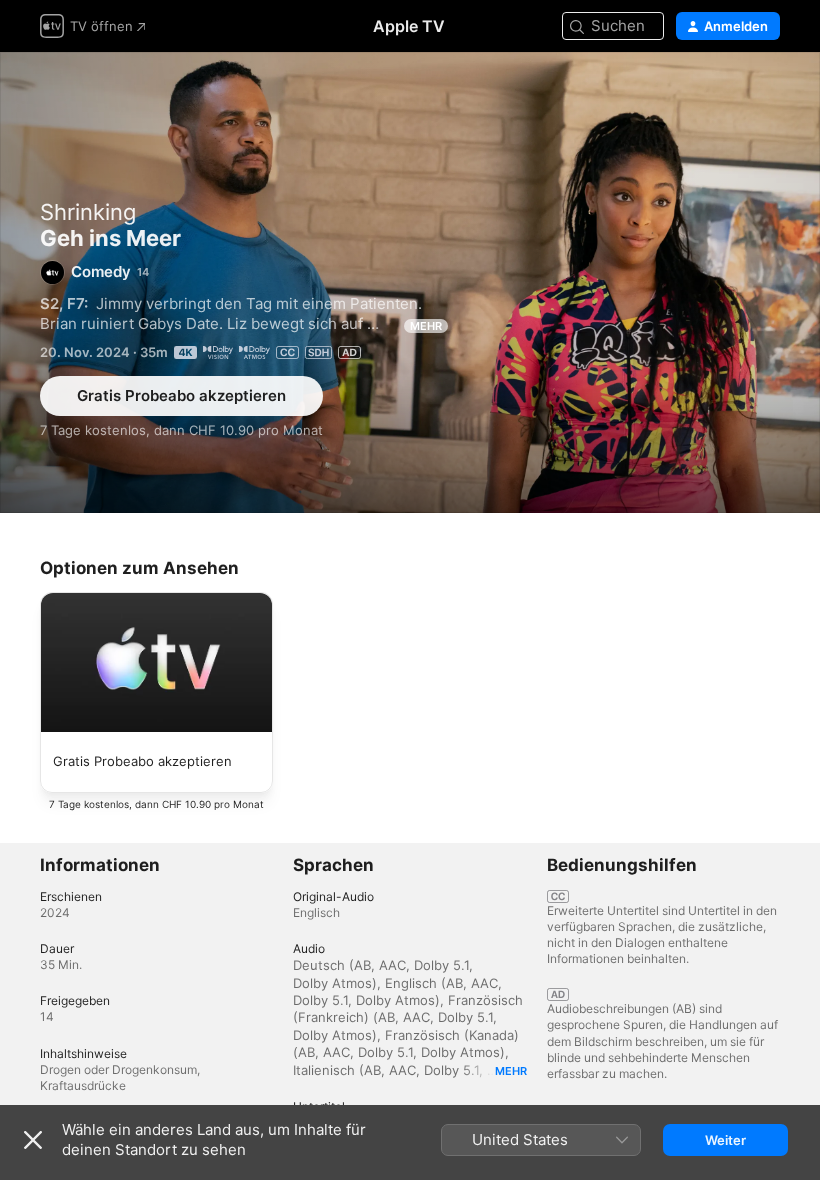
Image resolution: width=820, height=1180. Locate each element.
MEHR (426, 326)
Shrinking (88, 212)
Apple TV (409, 26)
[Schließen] (33, 1140)
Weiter (725, 1140)
